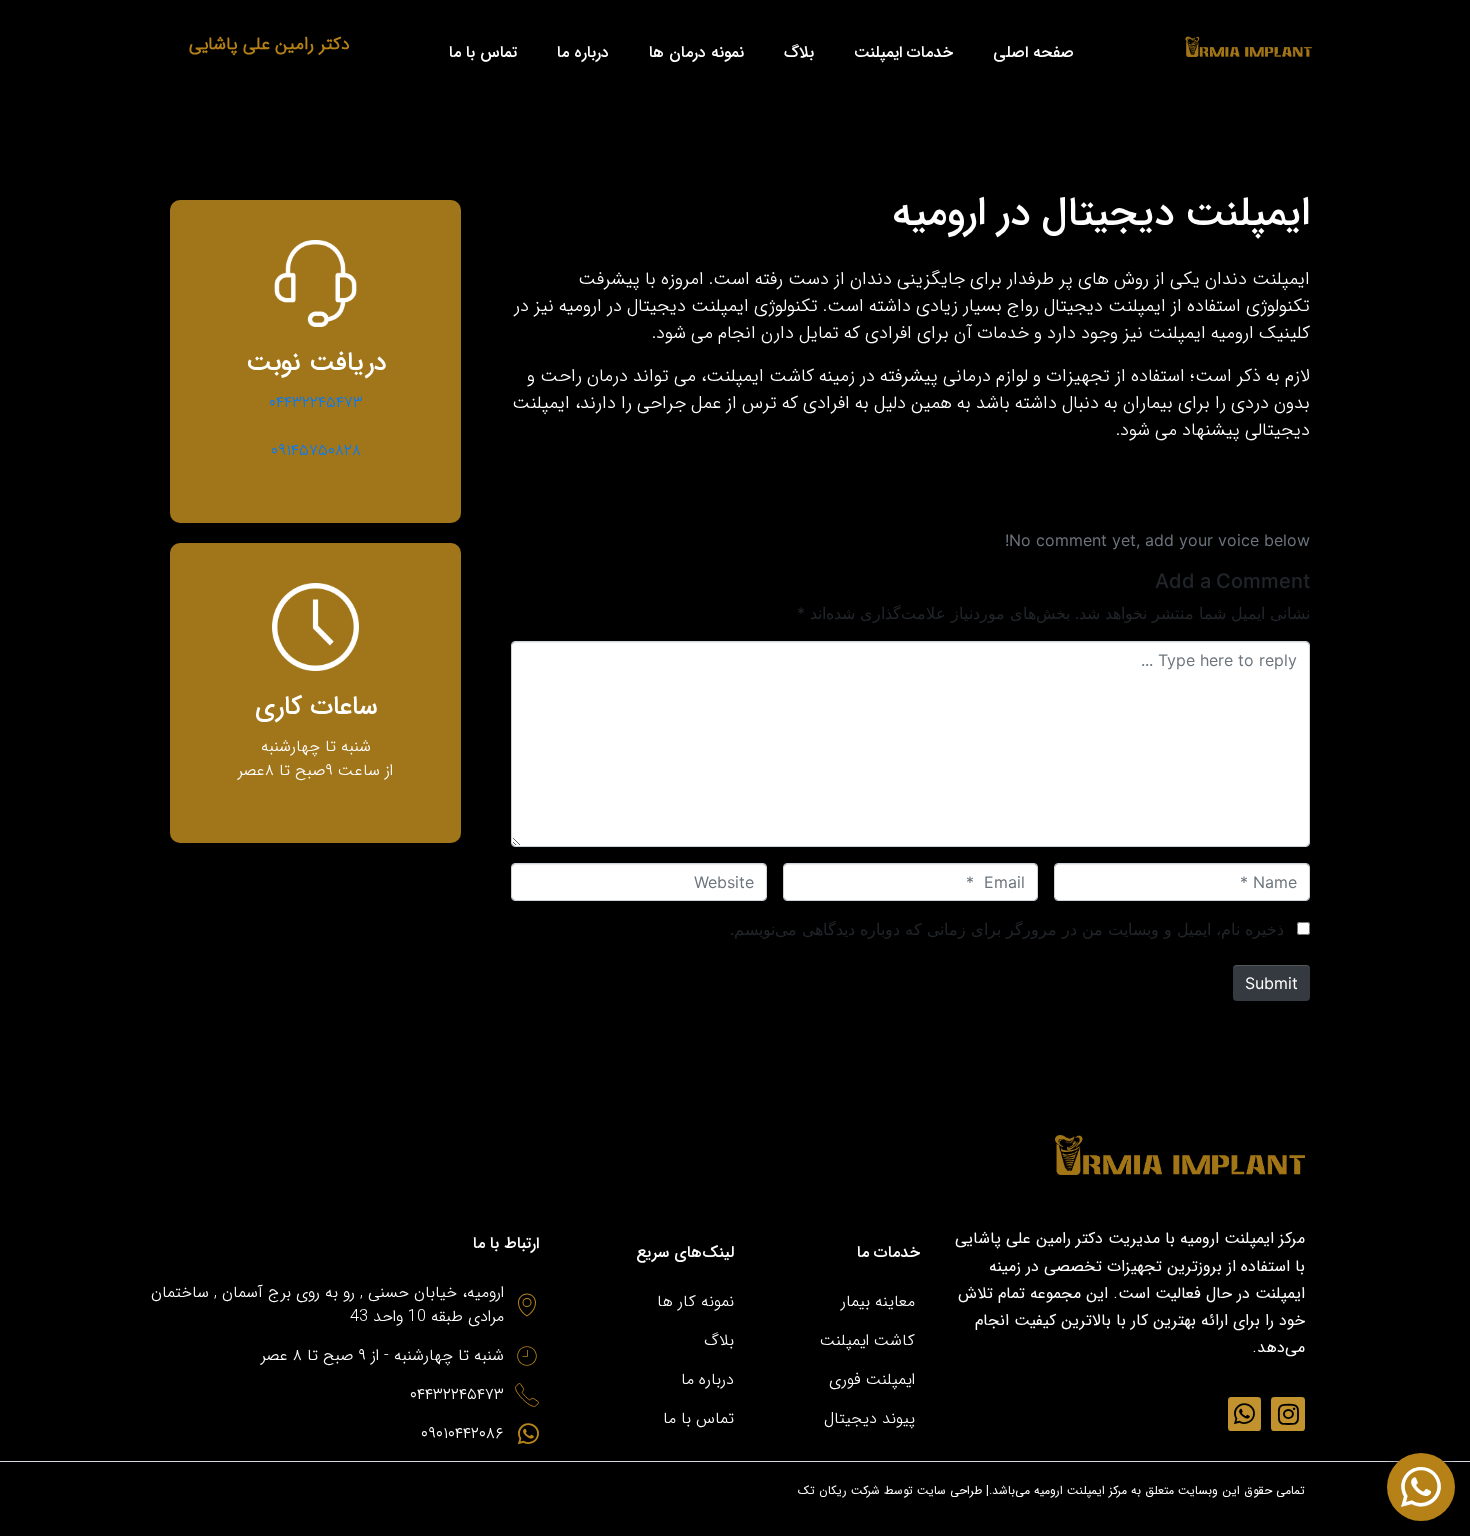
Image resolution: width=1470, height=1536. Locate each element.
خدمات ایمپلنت (903, 52)
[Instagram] (1288, 1414)
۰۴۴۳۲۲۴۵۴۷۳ (316, 402)
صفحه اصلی (1033, 52)
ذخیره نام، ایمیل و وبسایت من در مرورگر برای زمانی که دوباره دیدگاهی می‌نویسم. (1007, 929)
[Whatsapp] (1245, 1414)
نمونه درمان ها (696, 52)
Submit (1271, 983)
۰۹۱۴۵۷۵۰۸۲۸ (316, 450)
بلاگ (799, 52)
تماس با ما (483, 52)
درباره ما (583, 52)
